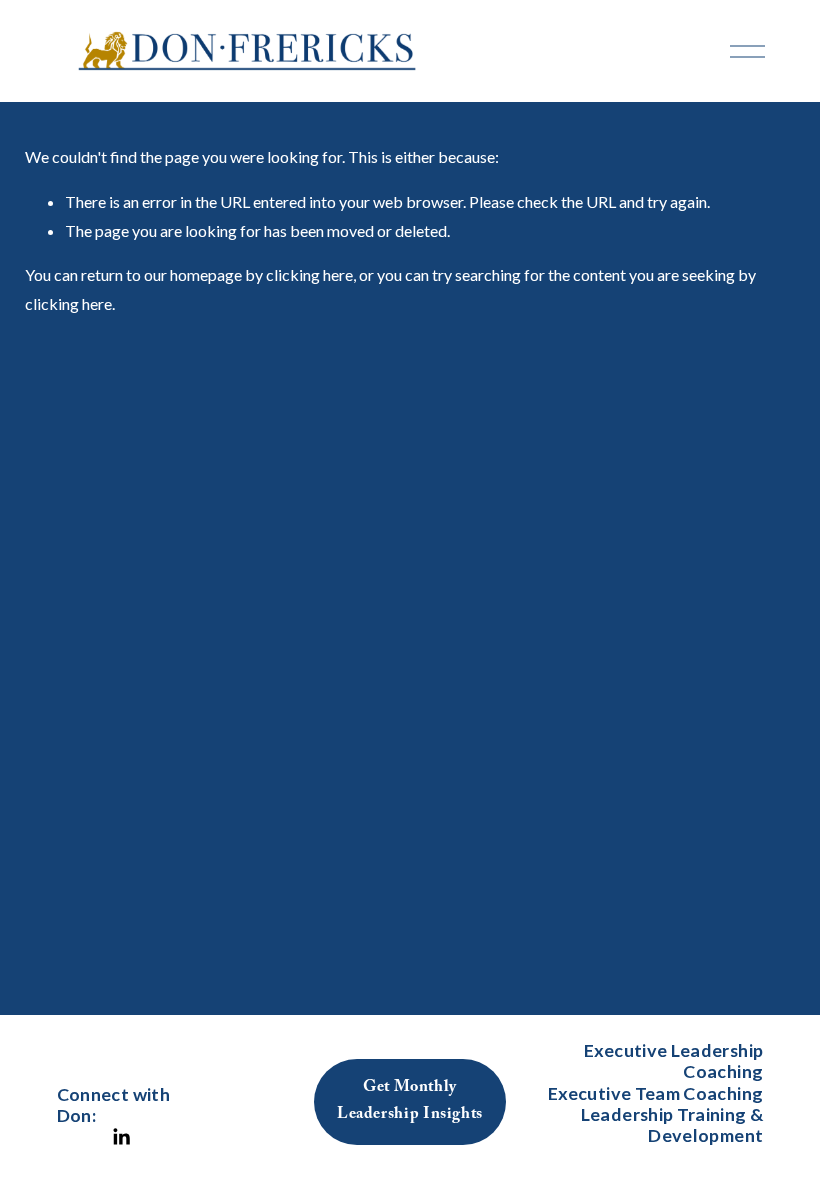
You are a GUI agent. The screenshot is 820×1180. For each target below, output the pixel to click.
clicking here (309, 274)
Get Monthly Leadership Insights (410, 1102)
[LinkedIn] (121, 1137)
